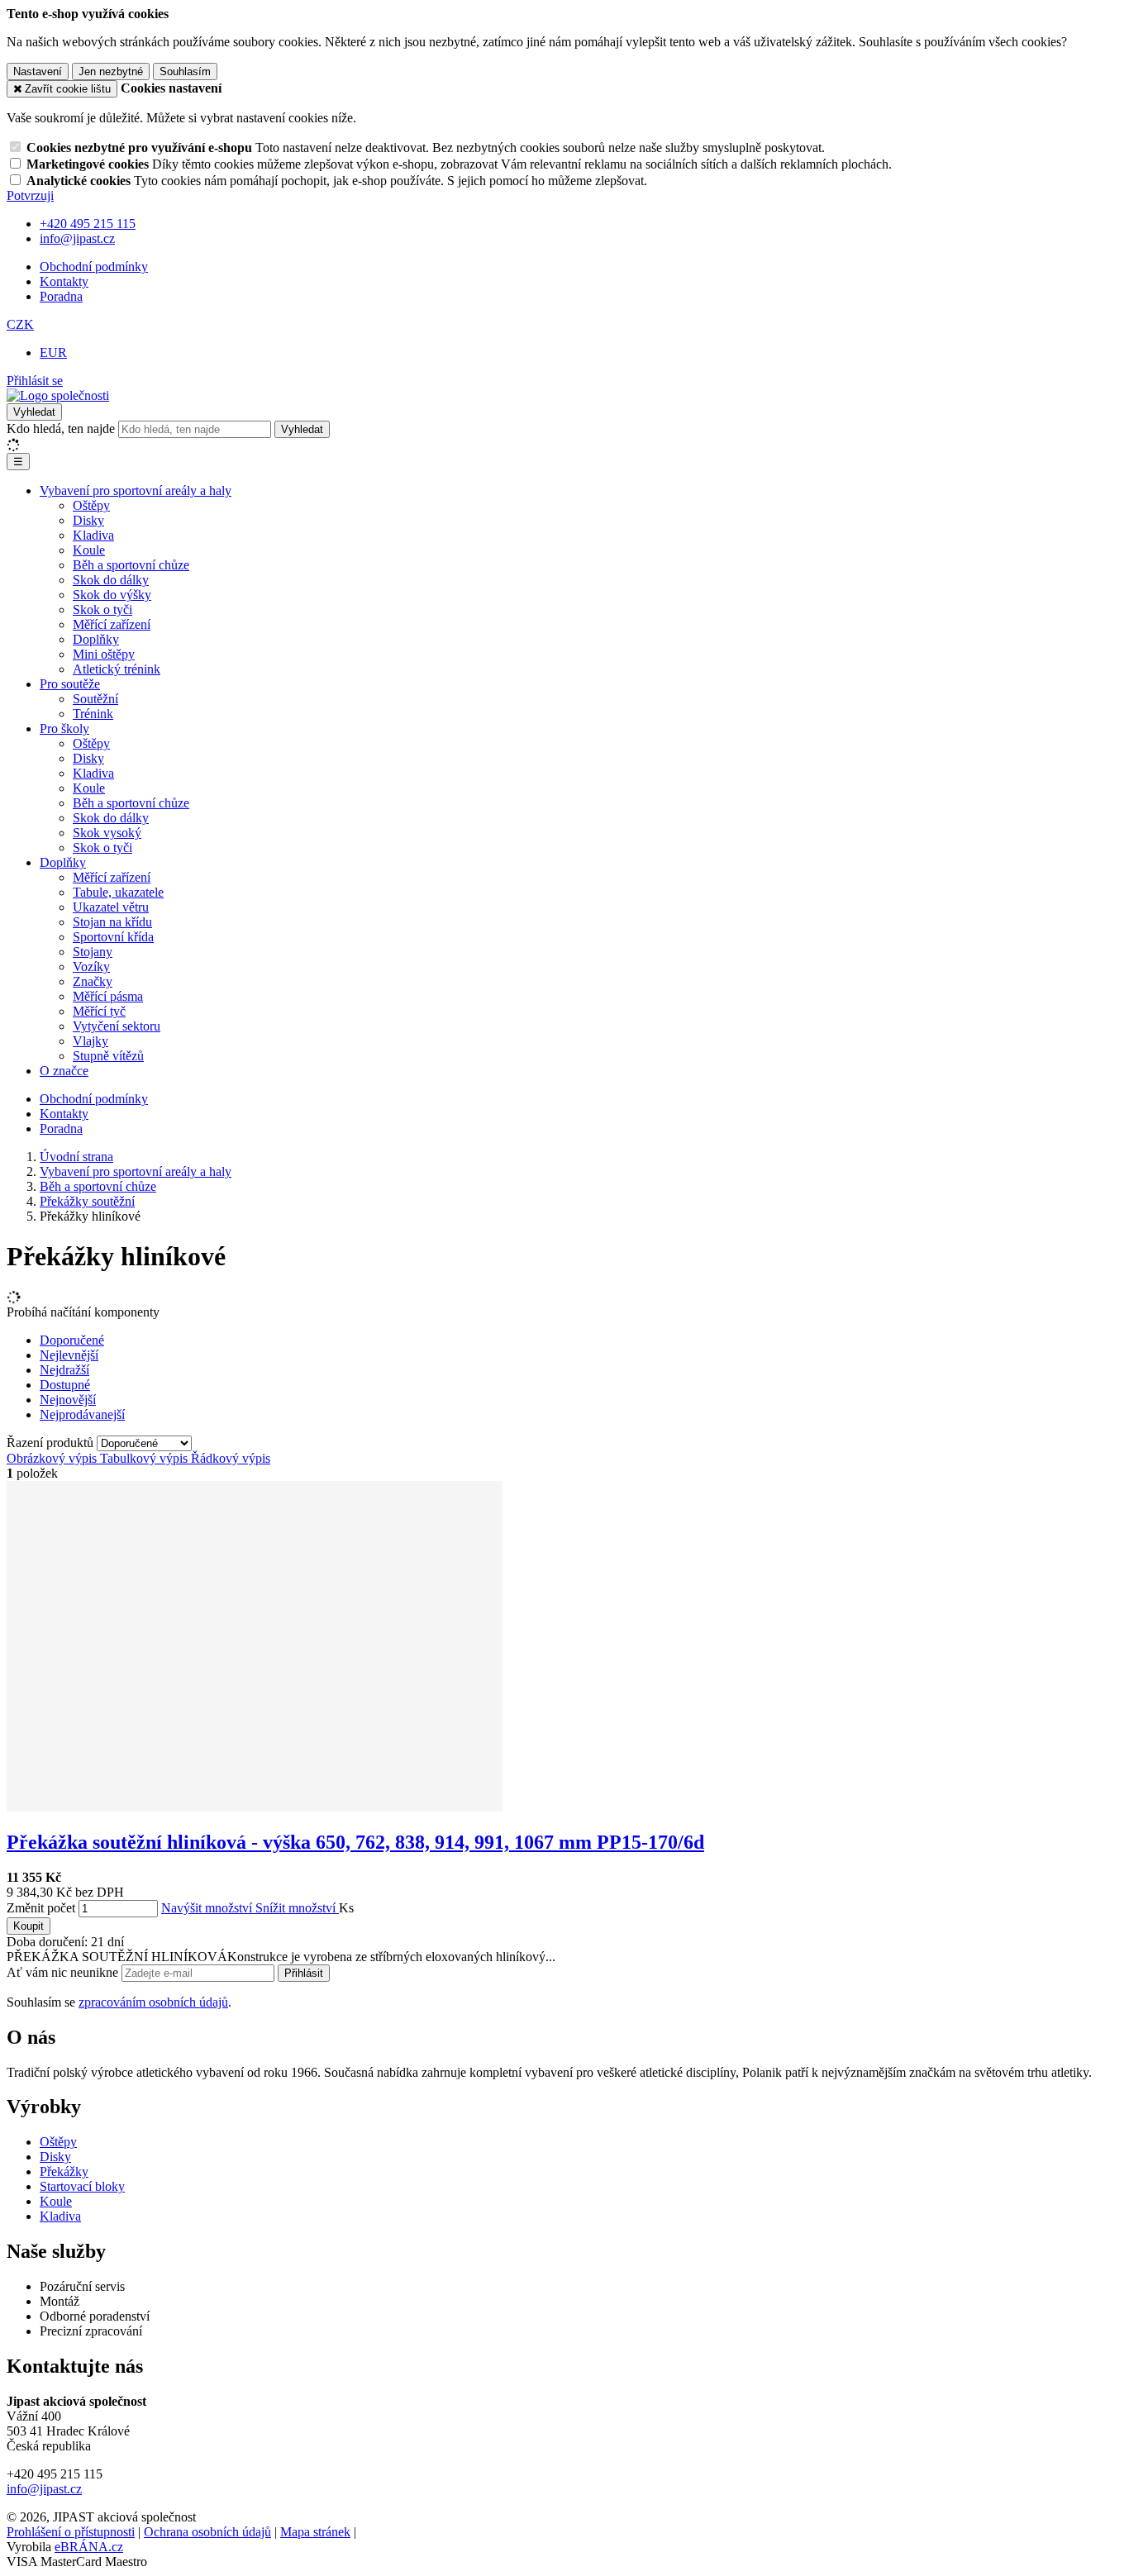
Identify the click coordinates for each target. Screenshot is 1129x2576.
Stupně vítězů (108, 1056)
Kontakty (64, 281)
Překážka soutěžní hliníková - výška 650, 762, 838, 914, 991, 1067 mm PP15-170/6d (355, 1842)
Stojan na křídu (112, 922)
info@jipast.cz (44, 2489)
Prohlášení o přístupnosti (71, 2532)
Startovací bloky (82, 2186)
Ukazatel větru (111, 907)
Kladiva (93, 535)
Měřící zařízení (112, 624)
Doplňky (96, 639)
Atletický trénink (117, 669)
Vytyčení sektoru (117, 1026)
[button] (20, 324)
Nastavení (38, 71)
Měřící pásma (108, 996)
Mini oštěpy (104, 654)
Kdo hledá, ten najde (61, 429)
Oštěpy (91, 505)
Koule (89, 550)
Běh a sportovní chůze (131, 565)
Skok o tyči (102, 609)
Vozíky (91, 967)
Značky (93, 981)
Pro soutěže (70, 684)
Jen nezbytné (111, 71)
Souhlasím (185, 71)
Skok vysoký (107, 833)
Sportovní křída (113, 937)
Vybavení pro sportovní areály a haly (136, 490)
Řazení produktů (52, 1443)
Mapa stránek (315, 2532)
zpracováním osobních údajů (153, 2002)
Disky (88, 520)
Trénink (93, 714)
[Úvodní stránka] (58, 395)
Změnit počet (41, 1908)
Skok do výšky (112, 595)
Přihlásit (304, 1973)
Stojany (93, 952)
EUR (53, 352)
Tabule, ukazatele (118, 892)
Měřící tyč (99, 1011)
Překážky (64, 2171)
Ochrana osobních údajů (207, 2532)
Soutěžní (95, 699)
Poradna (61, 296)
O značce (64, 1071)
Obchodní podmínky (94, 267)
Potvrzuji (30, 195)
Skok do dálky (111, 580)
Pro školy (64, 729)
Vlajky (91, 1041)
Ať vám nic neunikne (64, 1972)
